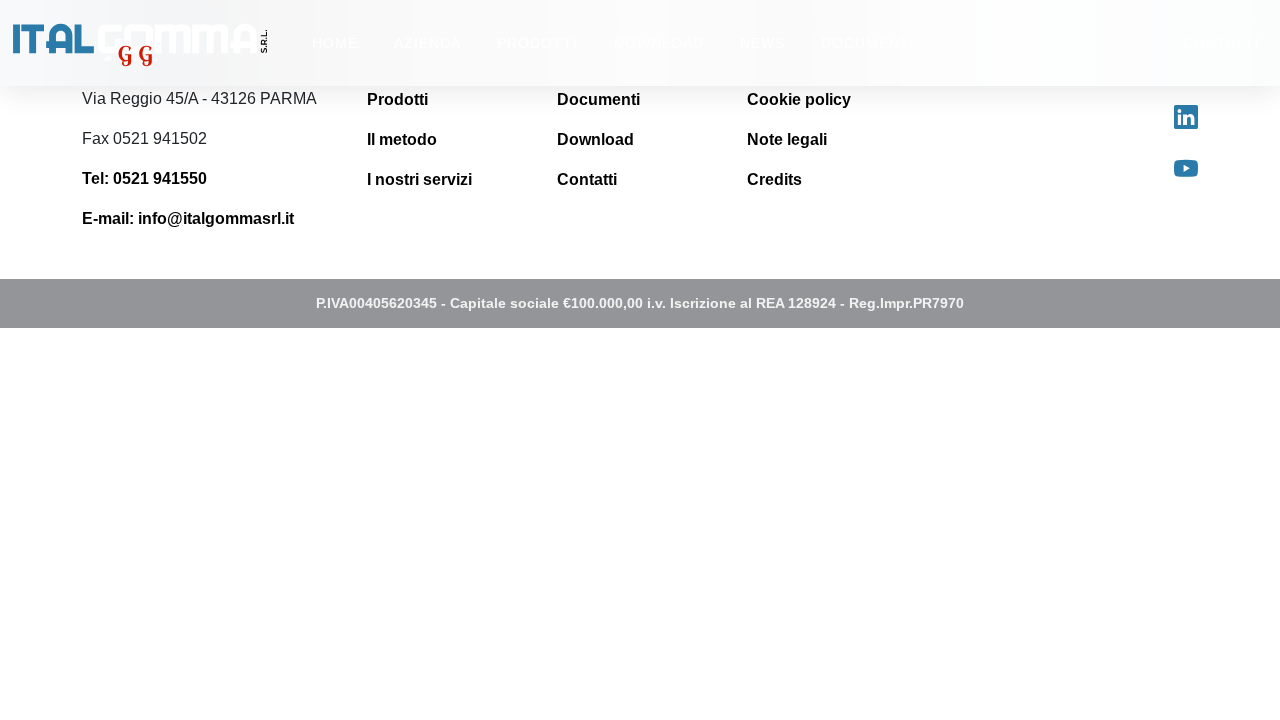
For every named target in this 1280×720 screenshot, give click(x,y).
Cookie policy (799, 99)
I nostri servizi (419, 179)
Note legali (787, 139)
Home (335, 43)
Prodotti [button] (537, 43)
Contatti (1221, 43)
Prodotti (397, 99)
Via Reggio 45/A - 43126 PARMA (199, 98)
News (762, 43)
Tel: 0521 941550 (144, 178)
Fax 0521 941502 (144, 138)
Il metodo (402, 139)
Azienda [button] (427, 43)
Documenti (868, 43)
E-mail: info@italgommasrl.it (188, 218)
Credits (774, 179)
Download (659, 43)
